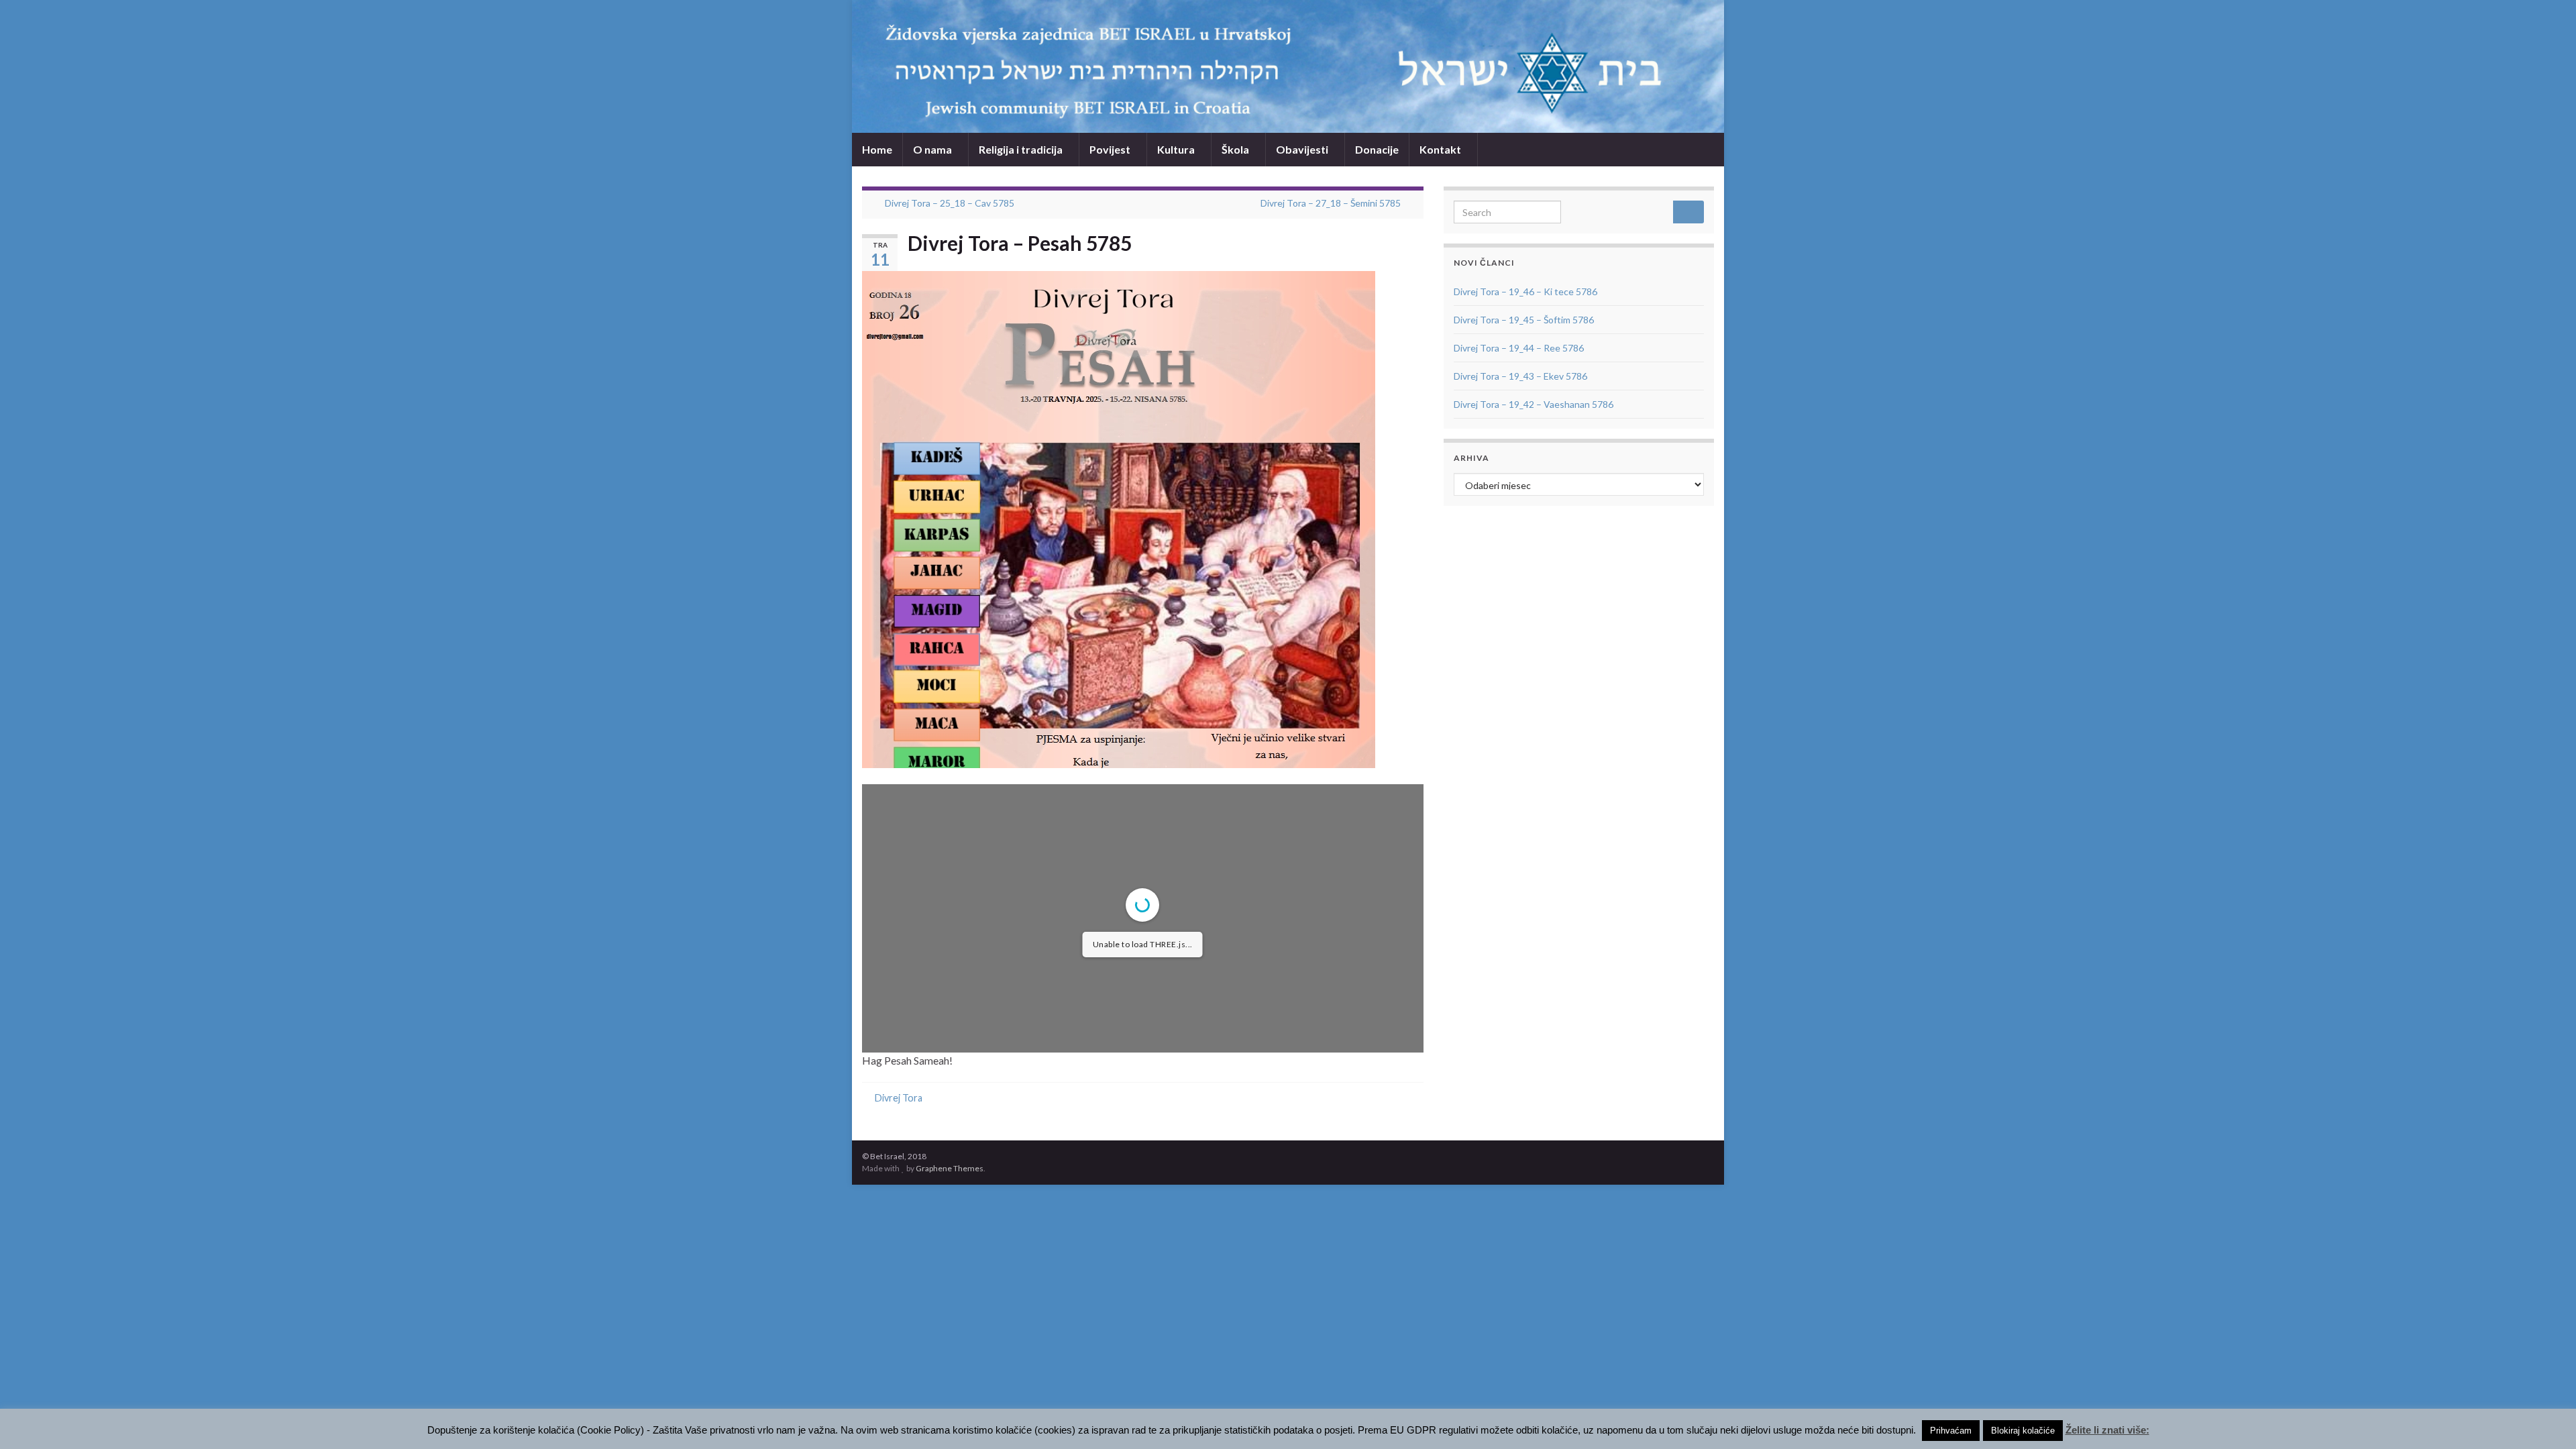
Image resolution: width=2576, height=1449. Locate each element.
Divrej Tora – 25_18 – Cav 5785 (950, 203)
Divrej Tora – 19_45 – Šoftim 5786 (1524, 320)
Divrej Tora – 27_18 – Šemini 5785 (1331, 203)
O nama (933, 149)
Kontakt (1441, 149)
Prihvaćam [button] (1951, 1431)
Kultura (1177, 149)
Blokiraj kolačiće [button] (2023, 1431)
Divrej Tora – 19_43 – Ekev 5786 (1520, 376)
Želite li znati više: (2107, 1430)
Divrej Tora (899, 1098)
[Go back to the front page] (1288, 66)
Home (877, 149)
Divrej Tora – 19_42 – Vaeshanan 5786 (1534, 404)
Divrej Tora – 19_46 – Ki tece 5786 (1525, 291)
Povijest (1111, 149)
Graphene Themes (950, 1168)
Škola (1236, 149)
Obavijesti (1303, 149)
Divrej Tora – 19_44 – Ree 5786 (1519, 348)
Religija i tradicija (1022, 149)
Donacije (1377, 149)
